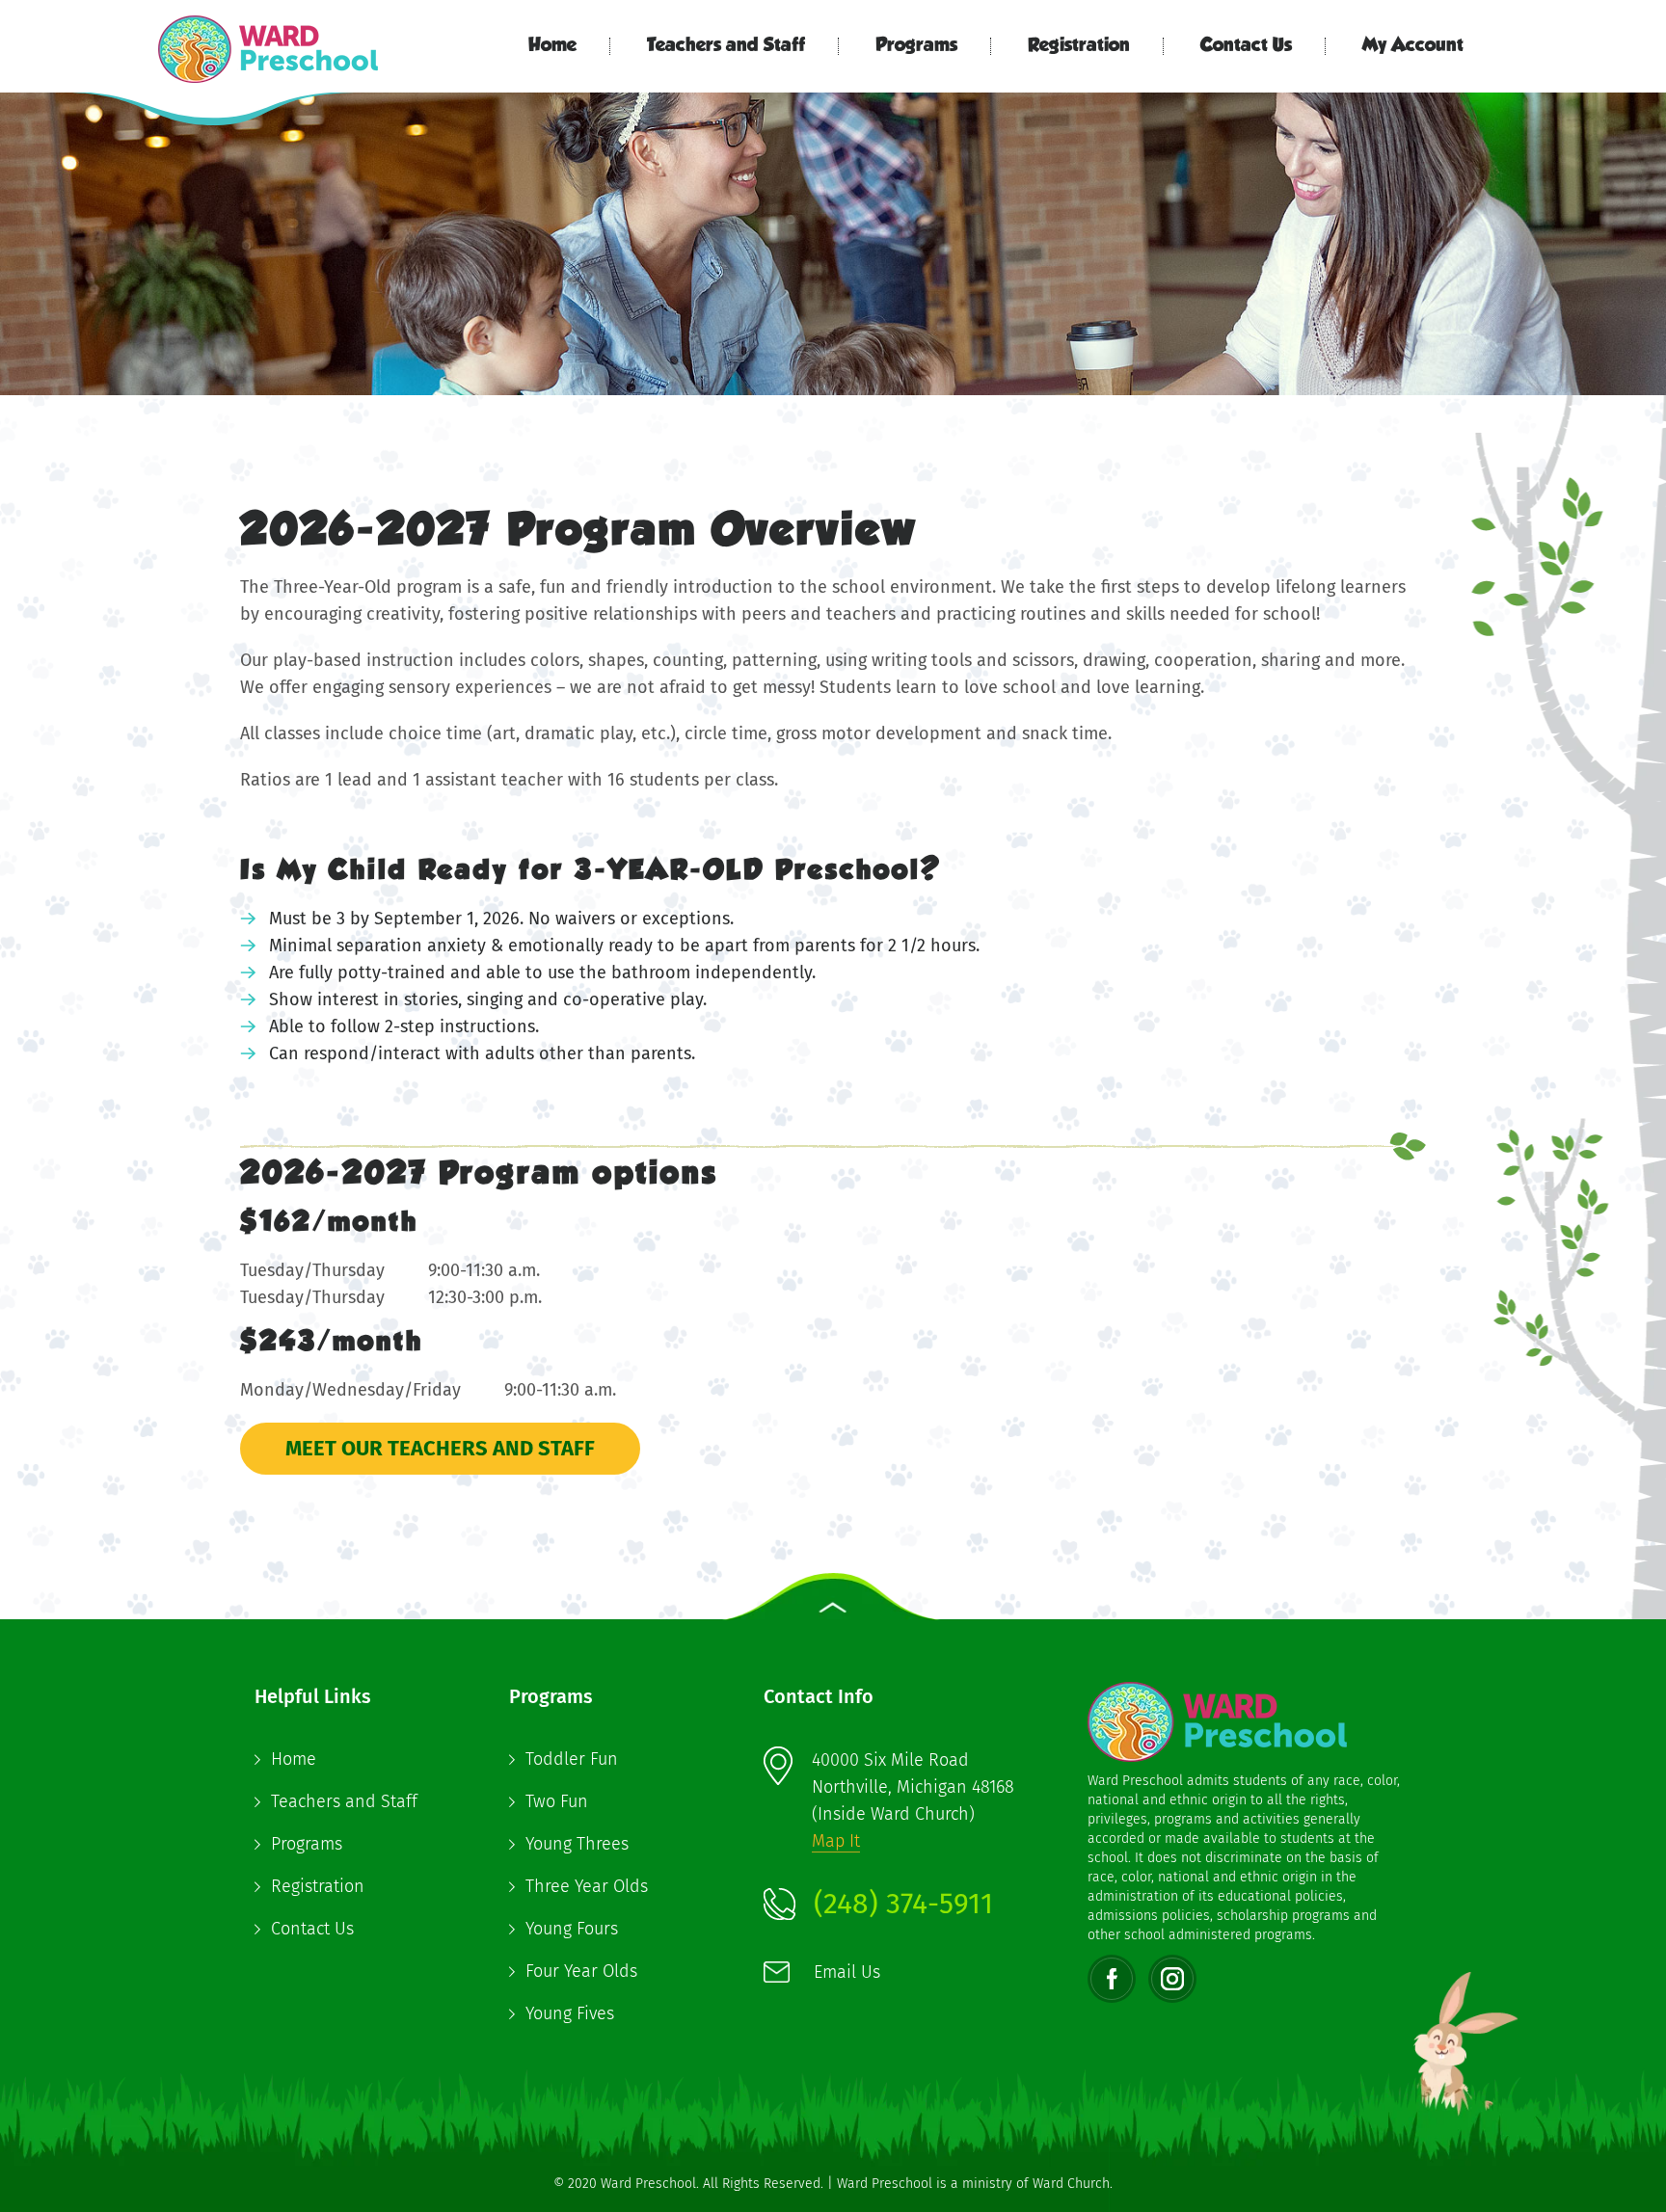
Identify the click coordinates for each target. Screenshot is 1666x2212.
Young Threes (577, 1844)
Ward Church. (1073, 2184)
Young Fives (570, 2013)
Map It (836, 1841)
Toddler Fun (572, 1759)
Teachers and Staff (726, 46)
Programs (916, 46)
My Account (1413, 46)
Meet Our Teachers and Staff (440, 1448)
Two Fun (557, 1801)
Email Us (847, 1972)
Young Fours (572, 1929)
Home (552, 46)
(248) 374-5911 (903, 1904)
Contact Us (1246, 46)
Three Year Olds (587, 1886)
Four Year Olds (581, 1971)
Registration (1079, 46)
